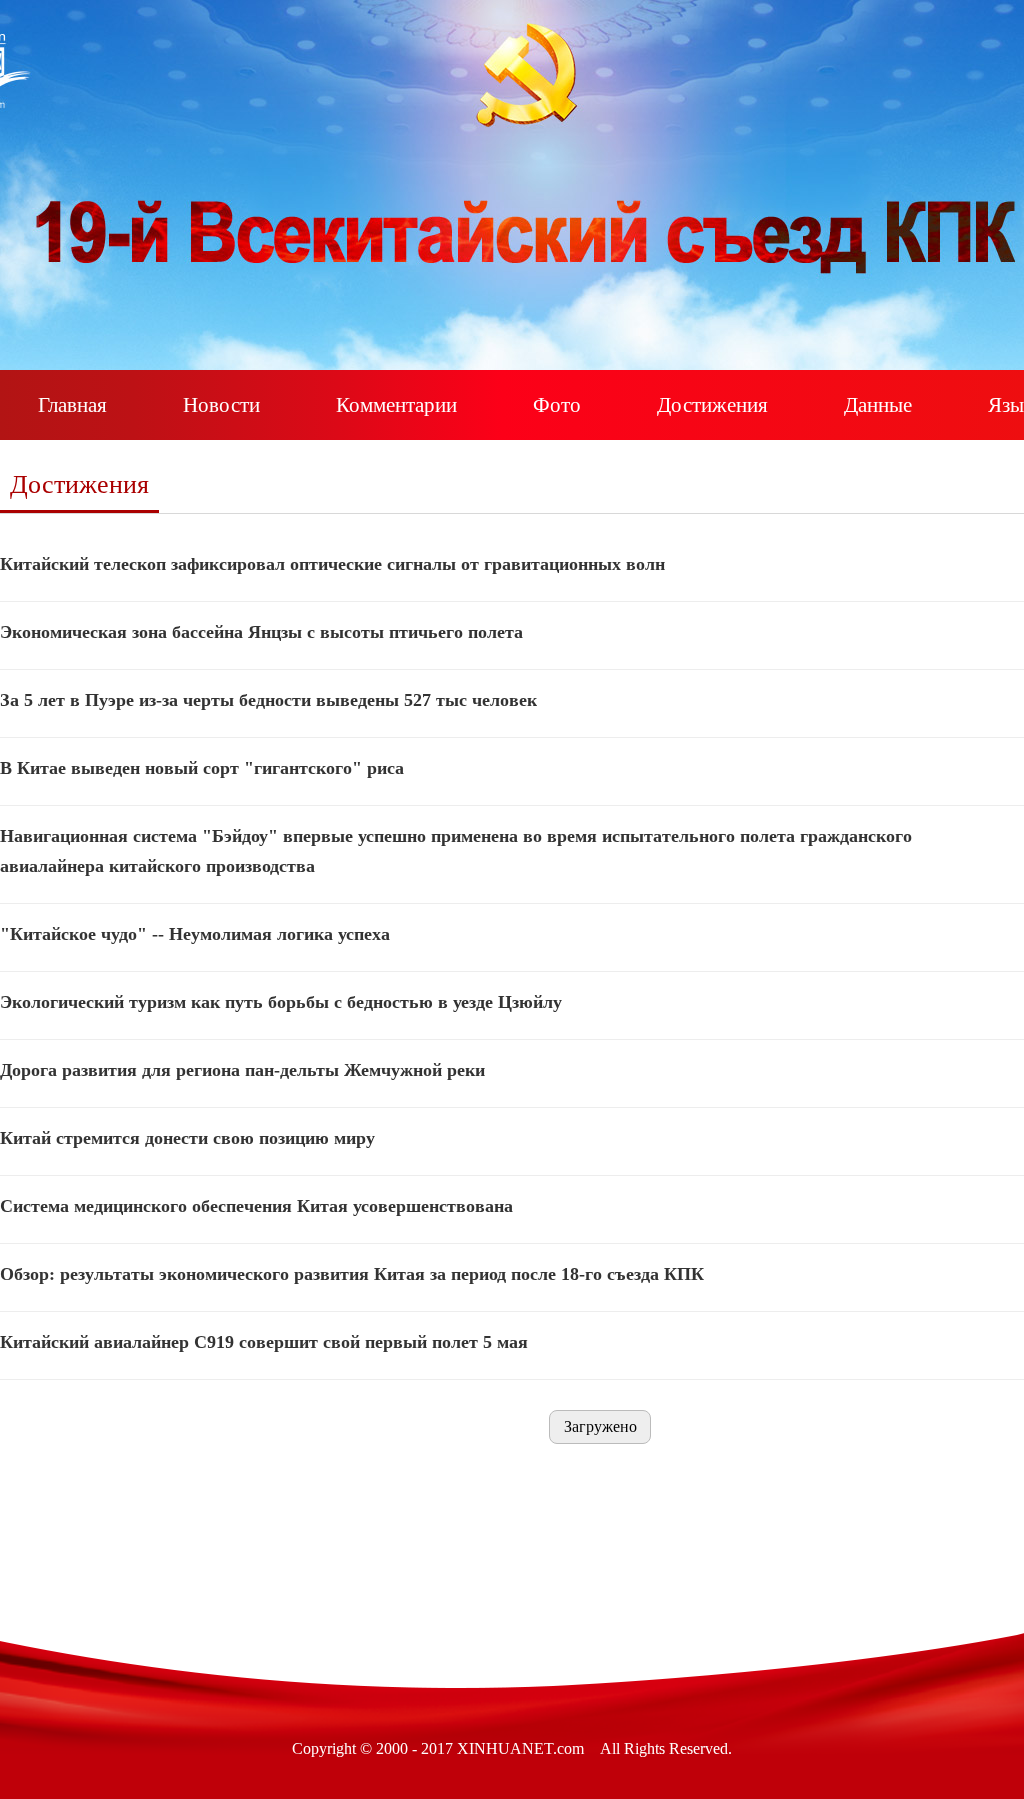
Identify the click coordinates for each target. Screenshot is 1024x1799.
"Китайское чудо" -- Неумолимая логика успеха (195, 934)
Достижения (712, 405)
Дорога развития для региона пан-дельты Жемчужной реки (242, 1070)
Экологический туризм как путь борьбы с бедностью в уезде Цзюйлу (281, 1002)
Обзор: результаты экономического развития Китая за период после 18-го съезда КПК (352, 1274)
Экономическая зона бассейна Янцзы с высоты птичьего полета (261, 632)
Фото (557, 405)
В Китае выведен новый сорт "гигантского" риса (202, 768)
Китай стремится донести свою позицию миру (187, 1138)
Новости (221, 405)
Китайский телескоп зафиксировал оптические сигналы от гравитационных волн (332, 564)
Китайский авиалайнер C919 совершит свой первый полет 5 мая (264, 1342)
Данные (878, 405)
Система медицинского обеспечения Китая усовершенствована (256, 1206)
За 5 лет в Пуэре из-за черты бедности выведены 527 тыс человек (268, 700)
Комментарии (396, 405)
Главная (72, 405)
